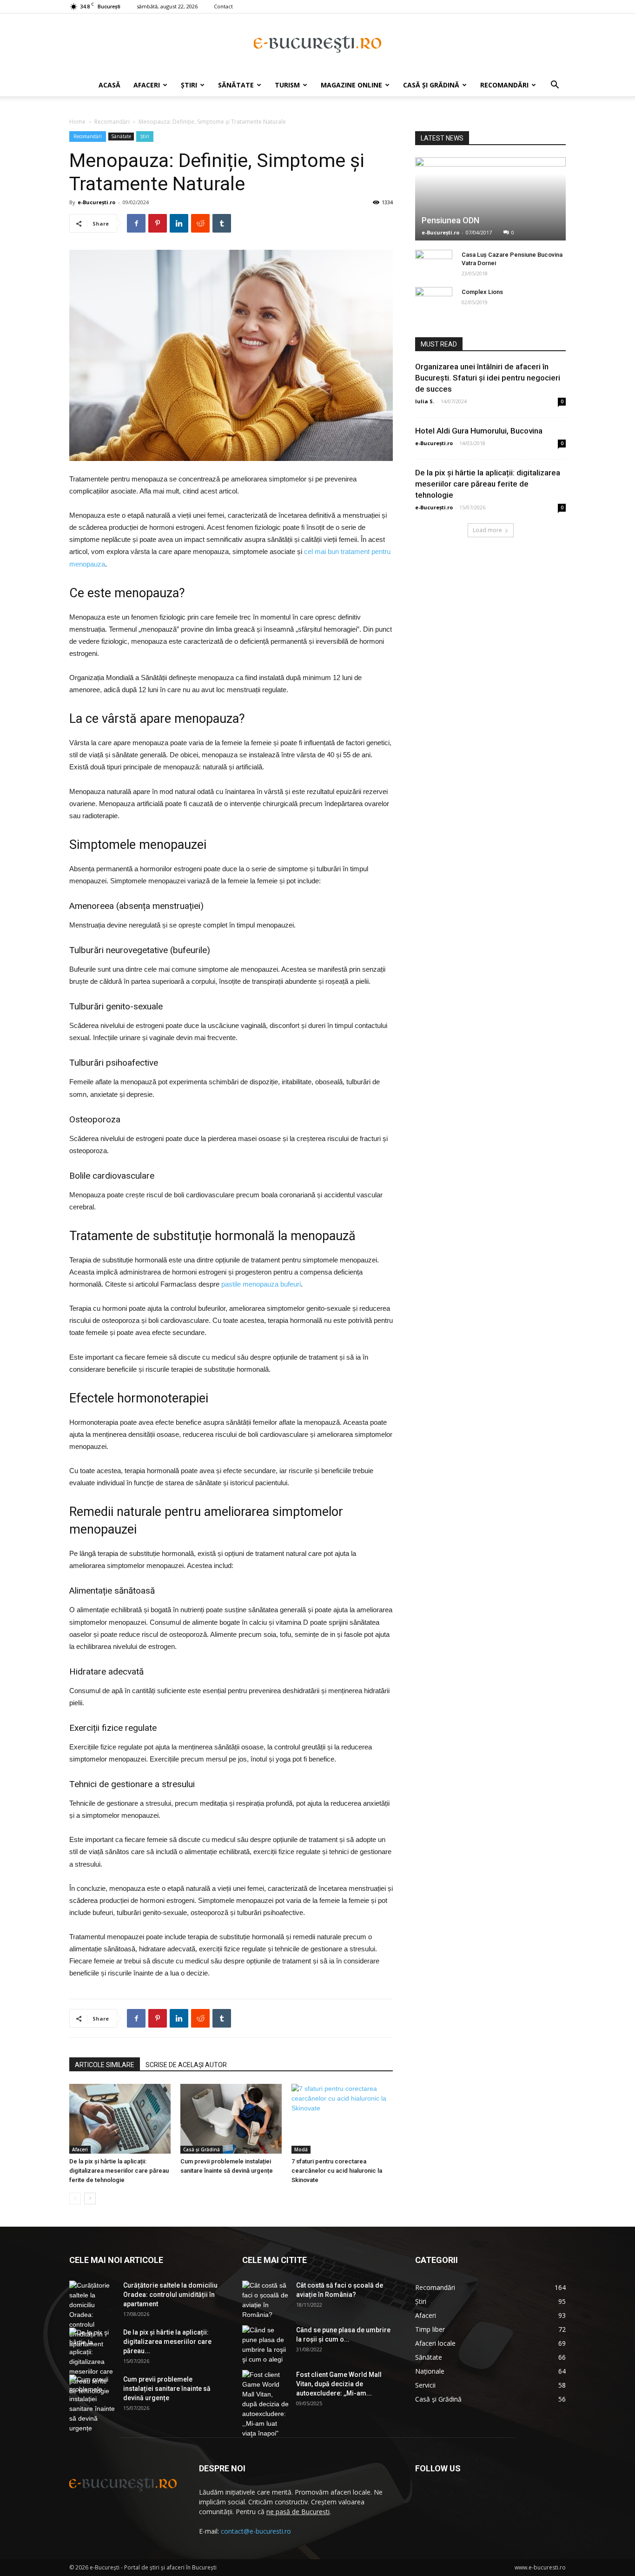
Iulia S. (425, 401)
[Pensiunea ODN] (490, 199)
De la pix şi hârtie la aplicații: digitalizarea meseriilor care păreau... (167, 2342)
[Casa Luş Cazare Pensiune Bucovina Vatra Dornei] (434, 264)
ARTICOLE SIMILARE (105, 2065)
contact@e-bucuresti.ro (256, 2531)
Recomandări (504, 85)
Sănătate (236, 85)
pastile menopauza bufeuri (261, 1284)
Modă (301, 2149)
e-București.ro (96, 202)
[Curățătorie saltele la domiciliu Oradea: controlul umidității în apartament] (93, 2315)
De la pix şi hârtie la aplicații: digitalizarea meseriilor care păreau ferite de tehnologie (119, 2171)
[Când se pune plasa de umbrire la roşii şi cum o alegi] (265, 2345)
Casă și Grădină (431, 85)
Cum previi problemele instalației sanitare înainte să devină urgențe (167, 2389)
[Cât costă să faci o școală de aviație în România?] (265, 2300)
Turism (287, 85)
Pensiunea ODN (450, 220)
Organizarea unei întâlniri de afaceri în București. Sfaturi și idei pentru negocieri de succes (488, 378)
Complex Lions (482, 292)
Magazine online (351, 85)
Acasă (109, 85)
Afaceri (147, 85)
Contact (223, 6)
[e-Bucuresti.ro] (317, 44)
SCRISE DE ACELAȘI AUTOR (186, 2065)
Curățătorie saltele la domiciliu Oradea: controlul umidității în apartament (170, 2295)
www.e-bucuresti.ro (540, 2567)
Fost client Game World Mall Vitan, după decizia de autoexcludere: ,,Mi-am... (339, 2384)
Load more (487, 530)
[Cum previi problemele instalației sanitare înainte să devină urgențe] (231, 2119)
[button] (555, 86)
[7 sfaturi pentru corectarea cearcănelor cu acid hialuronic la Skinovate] (342, 2119)
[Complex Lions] (434, 301)
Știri (189, 85)
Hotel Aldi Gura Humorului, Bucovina (479, 431)
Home (77, 122)
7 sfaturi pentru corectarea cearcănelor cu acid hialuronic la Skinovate (337, 2171)
